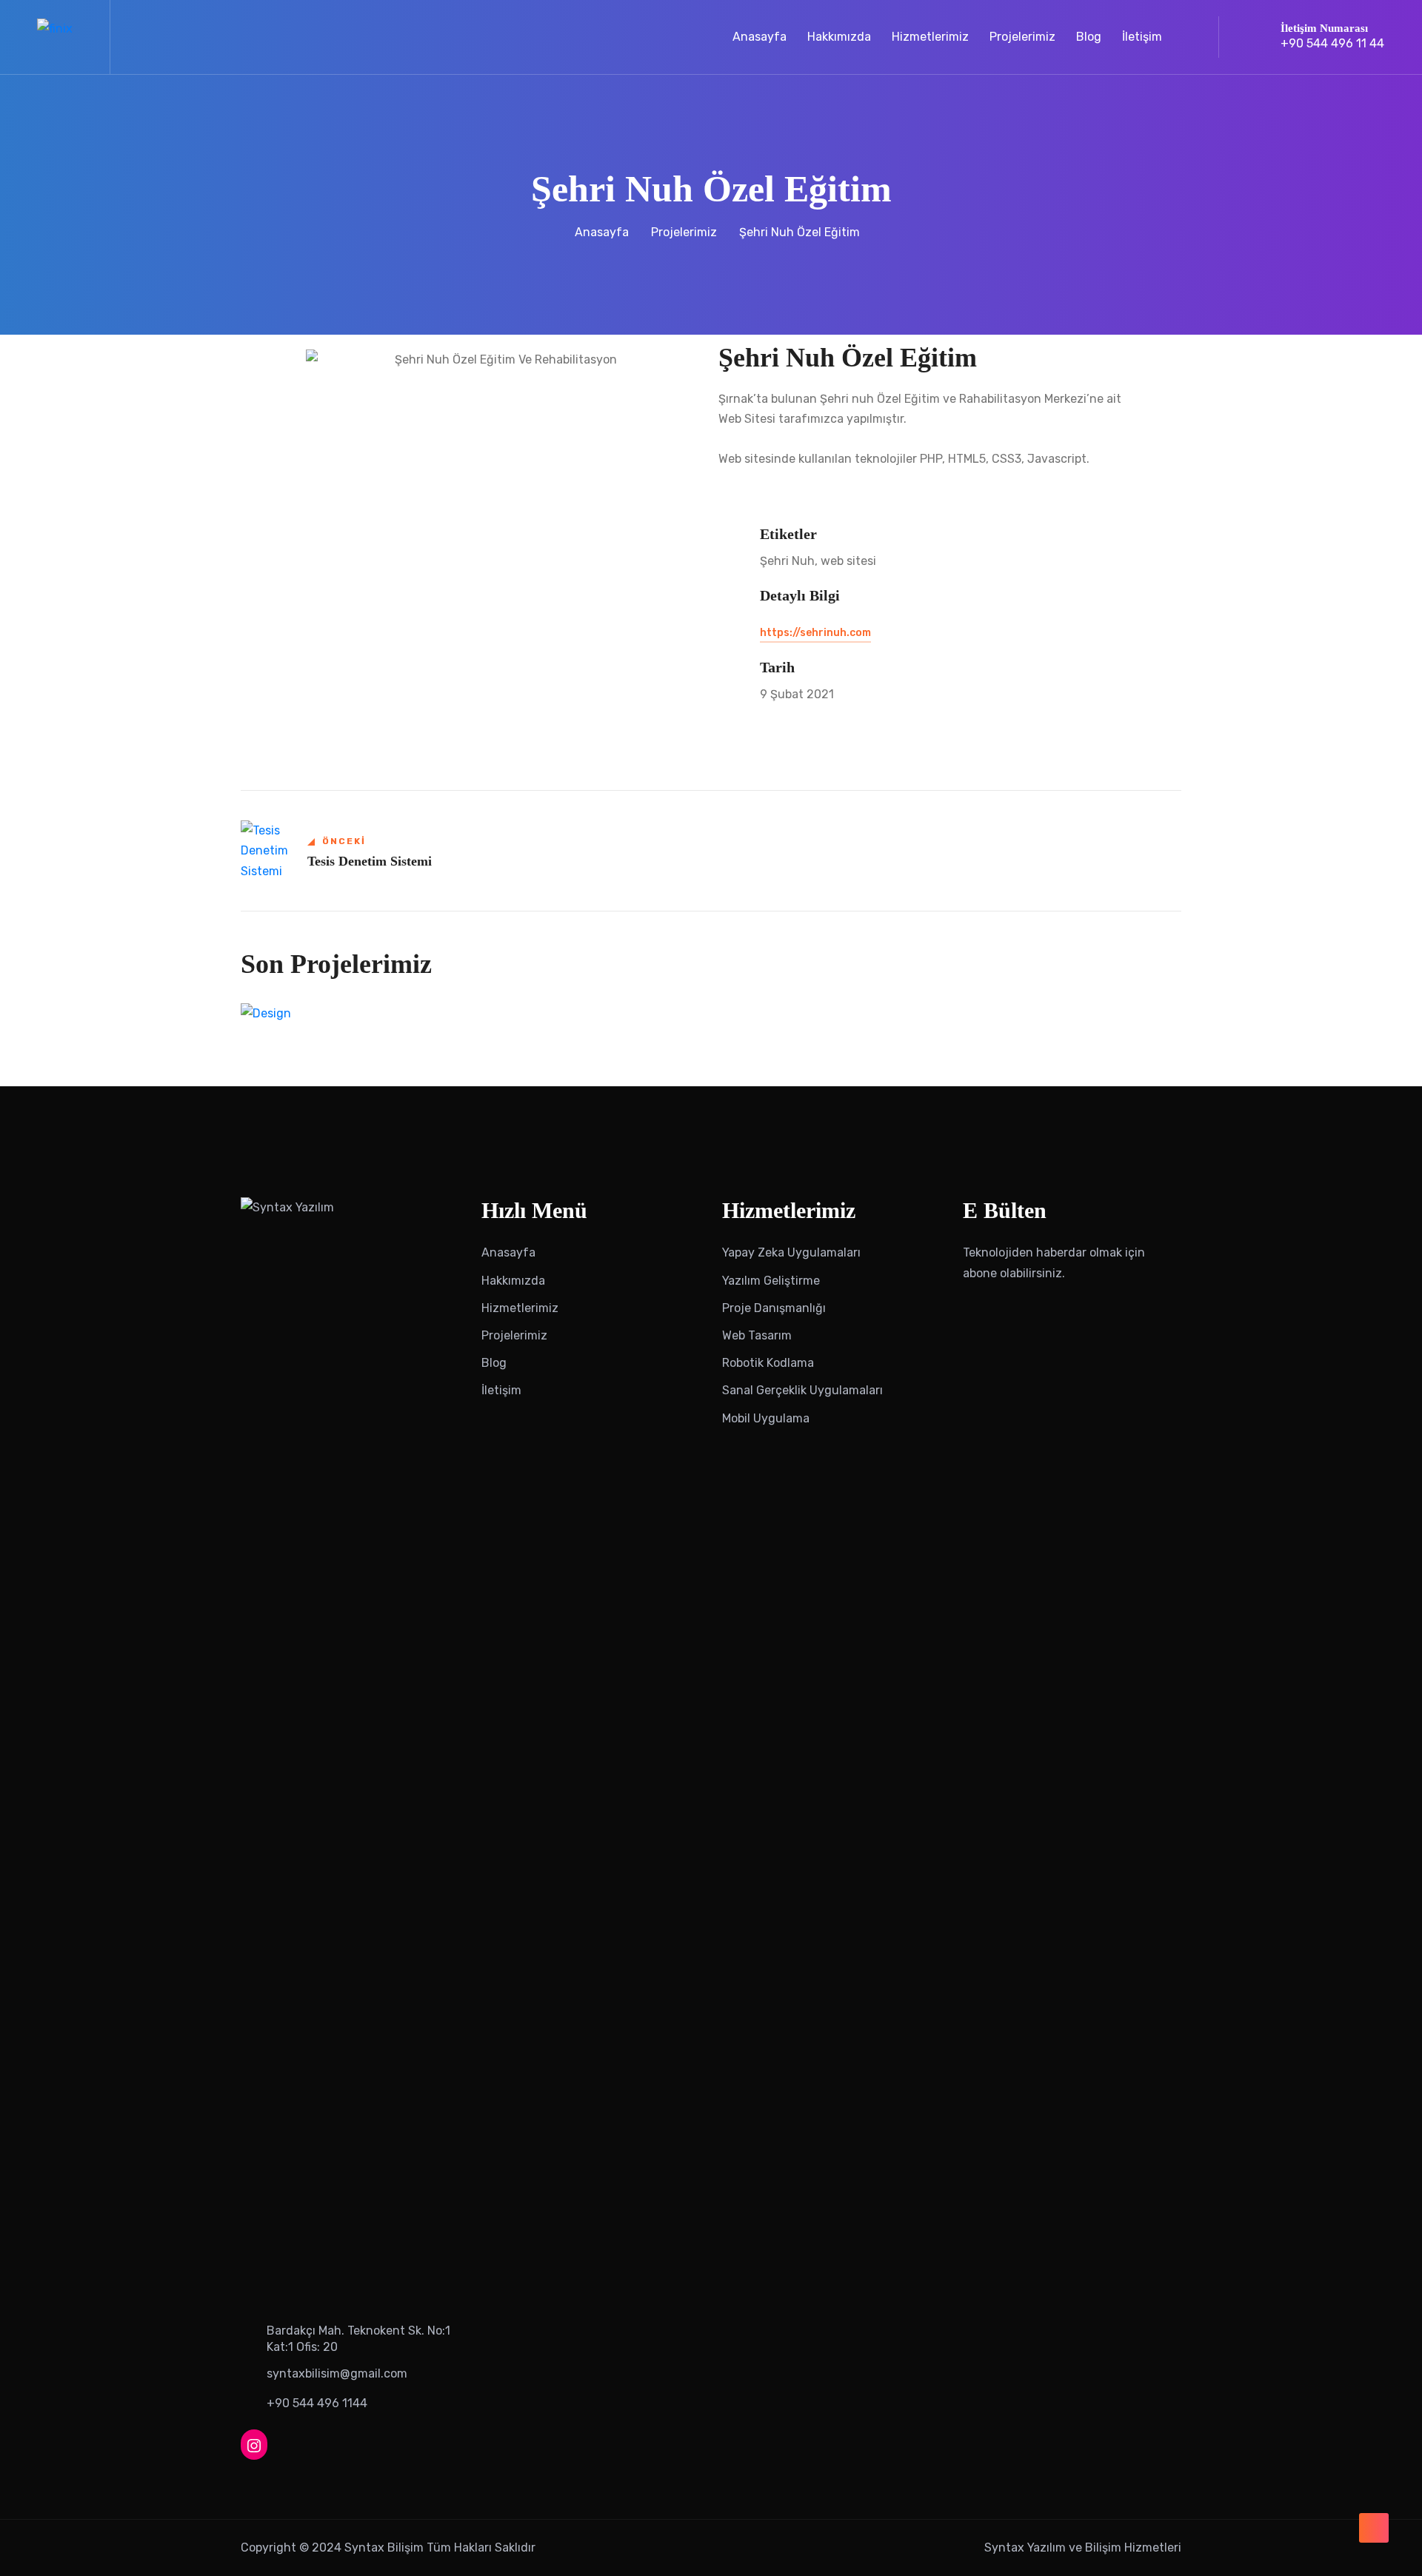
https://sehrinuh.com (815, 633)
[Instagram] (254, 2445)
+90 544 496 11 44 (1332, 43)
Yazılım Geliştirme (771, 1281)
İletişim (1142, 37)
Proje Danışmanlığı (774, 1308)
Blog (1089, 37)
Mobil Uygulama (766, 1418)
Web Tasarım (757, 1335)
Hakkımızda (839, 37)
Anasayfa (760, 37)
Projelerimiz (1022, 37)
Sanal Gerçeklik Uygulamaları (802, 1390)
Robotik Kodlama (768, 1363)
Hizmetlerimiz (930, 37)
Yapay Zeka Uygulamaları (791, 1252)
